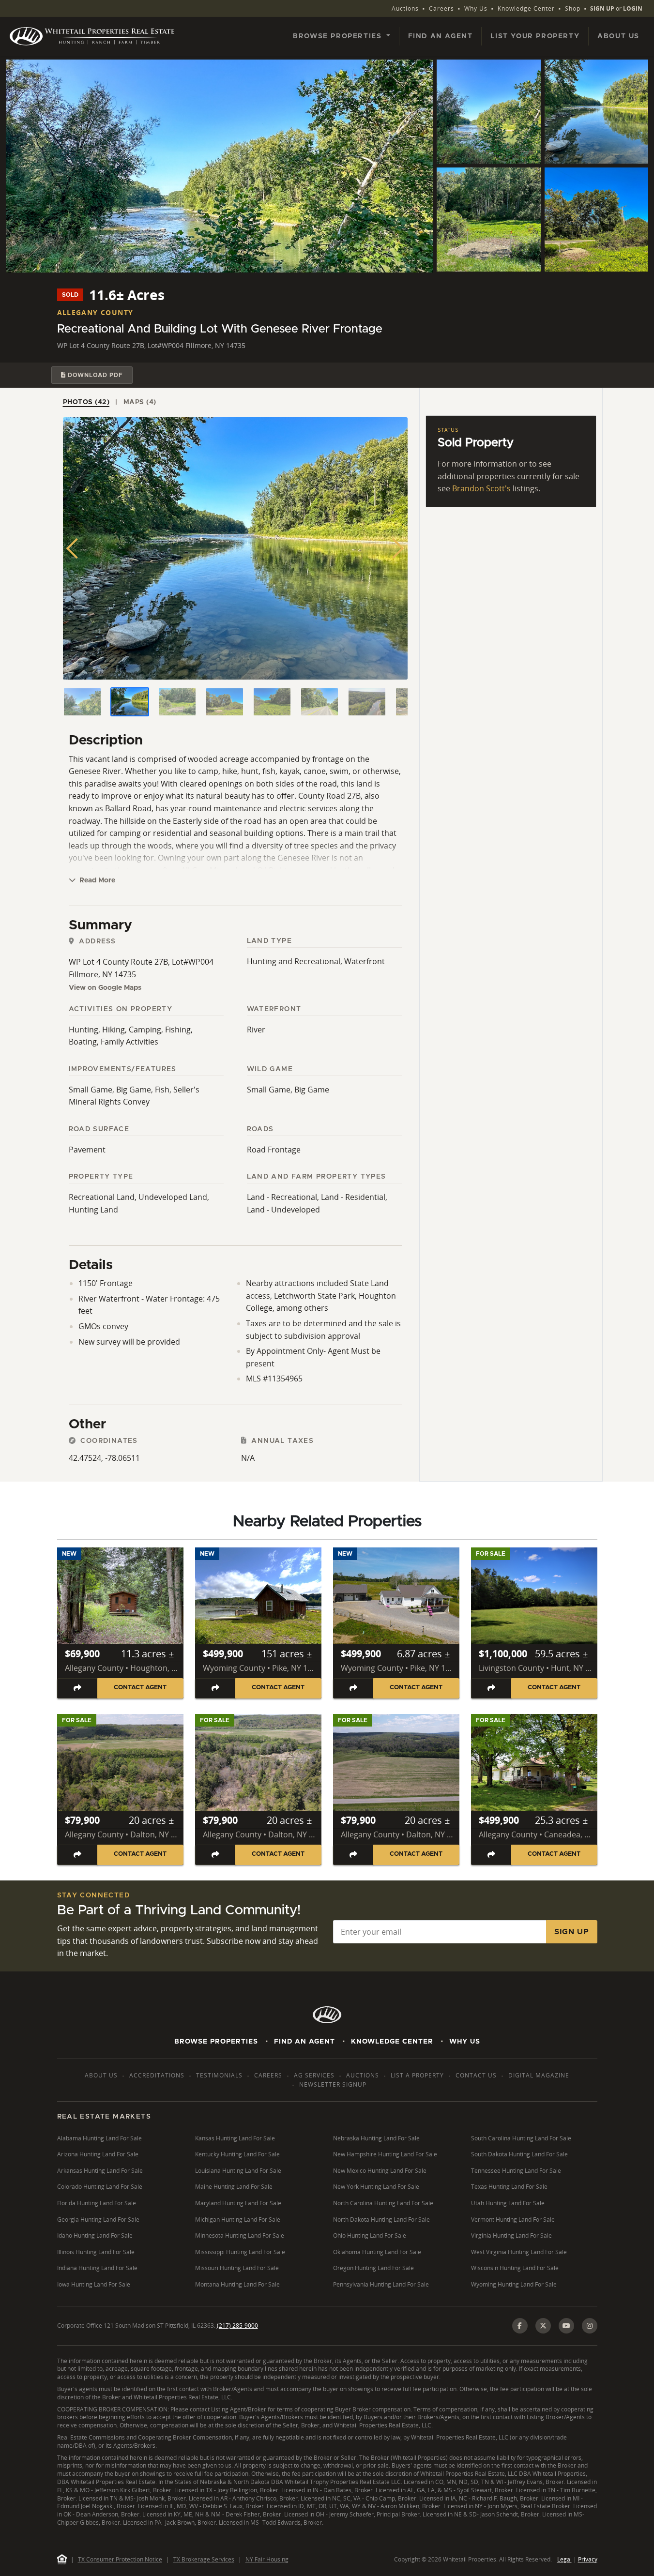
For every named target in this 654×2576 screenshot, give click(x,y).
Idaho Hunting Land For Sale (95, 2235)
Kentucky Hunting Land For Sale (237, 2154)
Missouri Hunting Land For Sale (237, 2268)
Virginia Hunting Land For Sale (511, 2235)
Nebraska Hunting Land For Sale (376, 2138)
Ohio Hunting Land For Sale (370, 2235)
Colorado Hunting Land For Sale (100, 2187)
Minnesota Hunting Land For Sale (240, 2235)
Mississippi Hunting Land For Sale (240, 2252)
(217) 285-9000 (237, 2326)
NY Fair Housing (267, 2559)
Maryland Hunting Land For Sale (238, 2203)
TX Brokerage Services (204, 2559)
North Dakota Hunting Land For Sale (381, 2220)
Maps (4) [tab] (140, 402)
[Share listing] (78, 1688)
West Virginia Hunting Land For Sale (519, 2252)
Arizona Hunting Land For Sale (98, 2154)
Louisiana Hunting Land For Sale (238, 2171)
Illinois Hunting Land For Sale (96, 2252)
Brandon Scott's (481, 488)
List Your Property (535, 36)
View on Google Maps (105, 988)
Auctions (405, 8)
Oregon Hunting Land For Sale (373, 2268)
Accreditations (157, 2075)
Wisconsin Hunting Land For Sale (515, 2268)
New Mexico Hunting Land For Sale (380, 2171)
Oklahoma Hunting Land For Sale (377, 2252)
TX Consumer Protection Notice (120, 2559)
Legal (564, 2559)
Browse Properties (216, 2042)
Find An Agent (304, 2042)
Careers (441, 8)
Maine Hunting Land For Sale (234, 2187)
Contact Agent (140, 1688)
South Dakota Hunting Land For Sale (519, 2154)
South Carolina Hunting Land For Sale (521, 2138)
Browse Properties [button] (339, 36)
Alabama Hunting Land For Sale (99, 2138)
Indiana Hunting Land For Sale (97, 2268)
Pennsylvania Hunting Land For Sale (381, 2284)
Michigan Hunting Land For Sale (238, 2220)
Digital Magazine (539, 2075)
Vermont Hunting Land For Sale (513, 2220)
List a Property (417, 2075)
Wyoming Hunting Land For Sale (514, 2284)
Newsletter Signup (333, 2084)
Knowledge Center (526, 8)
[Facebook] (520, 2326)
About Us (618, 36)
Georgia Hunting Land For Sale (98, 2220)
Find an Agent (441, 36)
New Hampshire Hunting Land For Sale (385, 2154)
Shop (573, 8)
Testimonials (219, 2075)
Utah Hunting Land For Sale (508, 2203)
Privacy (588, 2559)
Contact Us (476, 2075)
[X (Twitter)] (543, 2326)
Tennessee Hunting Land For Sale (516, 2171)
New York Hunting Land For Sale (376, 2187)
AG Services (314, 2075)
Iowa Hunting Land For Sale (94, 2284)
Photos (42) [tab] (86, 402)
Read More (96, 880)
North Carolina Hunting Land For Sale (383, 2203)
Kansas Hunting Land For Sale (235, 2138)
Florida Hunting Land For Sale (97, 2203)
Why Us (476, 8)
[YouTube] (566, 2326)
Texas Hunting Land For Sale (509, 2187)
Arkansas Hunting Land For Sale (100, 2171)
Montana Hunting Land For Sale (237, 2284)
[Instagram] (590, 2326)
